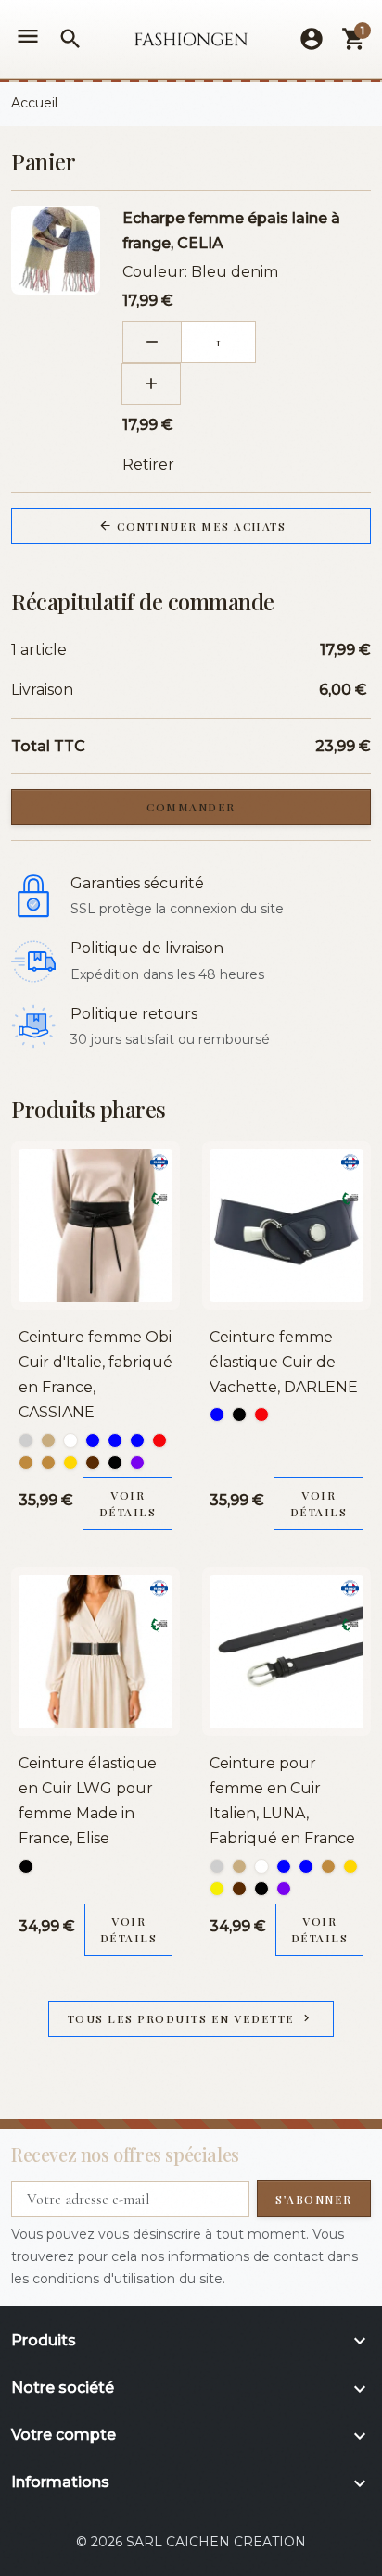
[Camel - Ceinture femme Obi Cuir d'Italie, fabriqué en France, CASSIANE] (26, 1463)
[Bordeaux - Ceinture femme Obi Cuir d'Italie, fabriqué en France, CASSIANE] (159, 1440)
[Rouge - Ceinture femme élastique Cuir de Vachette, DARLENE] (261, 1414)
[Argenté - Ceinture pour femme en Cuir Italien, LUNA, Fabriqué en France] (217, 1866)
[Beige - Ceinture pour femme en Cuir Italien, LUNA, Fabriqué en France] (239, 1866)
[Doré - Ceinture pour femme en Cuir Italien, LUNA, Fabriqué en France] (350, 1866)
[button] (70, 39)
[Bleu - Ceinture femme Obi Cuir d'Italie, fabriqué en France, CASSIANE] (93, 1440)
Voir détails (128, 1503)
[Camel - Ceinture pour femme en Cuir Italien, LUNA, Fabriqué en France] (328, 1866)
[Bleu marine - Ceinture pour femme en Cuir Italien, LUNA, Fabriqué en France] (306, 1866)
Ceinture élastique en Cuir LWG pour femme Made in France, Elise (88, 1801)
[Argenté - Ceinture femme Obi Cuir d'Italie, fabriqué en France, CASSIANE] (26, 1440)
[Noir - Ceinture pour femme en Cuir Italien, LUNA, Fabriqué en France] (261, 1889)
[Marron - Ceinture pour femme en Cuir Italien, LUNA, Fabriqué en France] (239, 1889)
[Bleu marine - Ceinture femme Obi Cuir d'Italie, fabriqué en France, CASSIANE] (137, 1440)
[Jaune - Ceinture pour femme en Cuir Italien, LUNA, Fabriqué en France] (217, 1889)
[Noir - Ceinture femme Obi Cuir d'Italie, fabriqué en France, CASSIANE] (115, 1463)
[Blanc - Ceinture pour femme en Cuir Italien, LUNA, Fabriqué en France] (261, 1866)
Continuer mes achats (192, 526)
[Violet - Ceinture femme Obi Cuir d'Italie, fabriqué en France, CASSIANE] (137, 1463)
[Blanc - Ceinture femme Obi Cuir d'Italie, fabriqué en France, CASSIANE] (70, 1440)
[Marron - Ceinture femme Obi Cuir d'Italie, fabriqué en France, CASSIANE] (93, 1463)
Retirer (148, 465)
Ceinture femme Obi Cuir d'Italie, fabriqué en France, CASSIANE (95, 1375)
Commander (191, 807)
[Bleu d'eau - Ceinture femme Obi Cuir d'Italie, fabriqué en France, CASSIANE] (115, 1440)
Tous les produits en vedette (191, 2018)
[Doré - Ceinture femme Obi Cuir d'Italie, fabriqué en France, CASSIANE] (70, 1463)
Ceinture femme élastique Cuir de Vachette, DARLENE (284, 1362)
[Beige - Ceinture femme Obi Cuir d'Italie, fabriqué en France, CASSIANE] (48, 1440)
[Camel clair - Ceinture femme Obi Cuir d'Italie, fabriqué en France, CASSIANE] (48, 1463)
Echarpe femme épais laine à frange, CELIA (231, 231)
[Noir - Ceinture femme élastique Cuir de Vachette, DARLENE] (239, 1414)
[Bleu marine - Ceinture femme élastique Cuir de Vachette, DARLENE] (217, 1414)
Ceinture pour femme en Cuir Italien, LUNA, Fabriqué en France (282, 1801)
